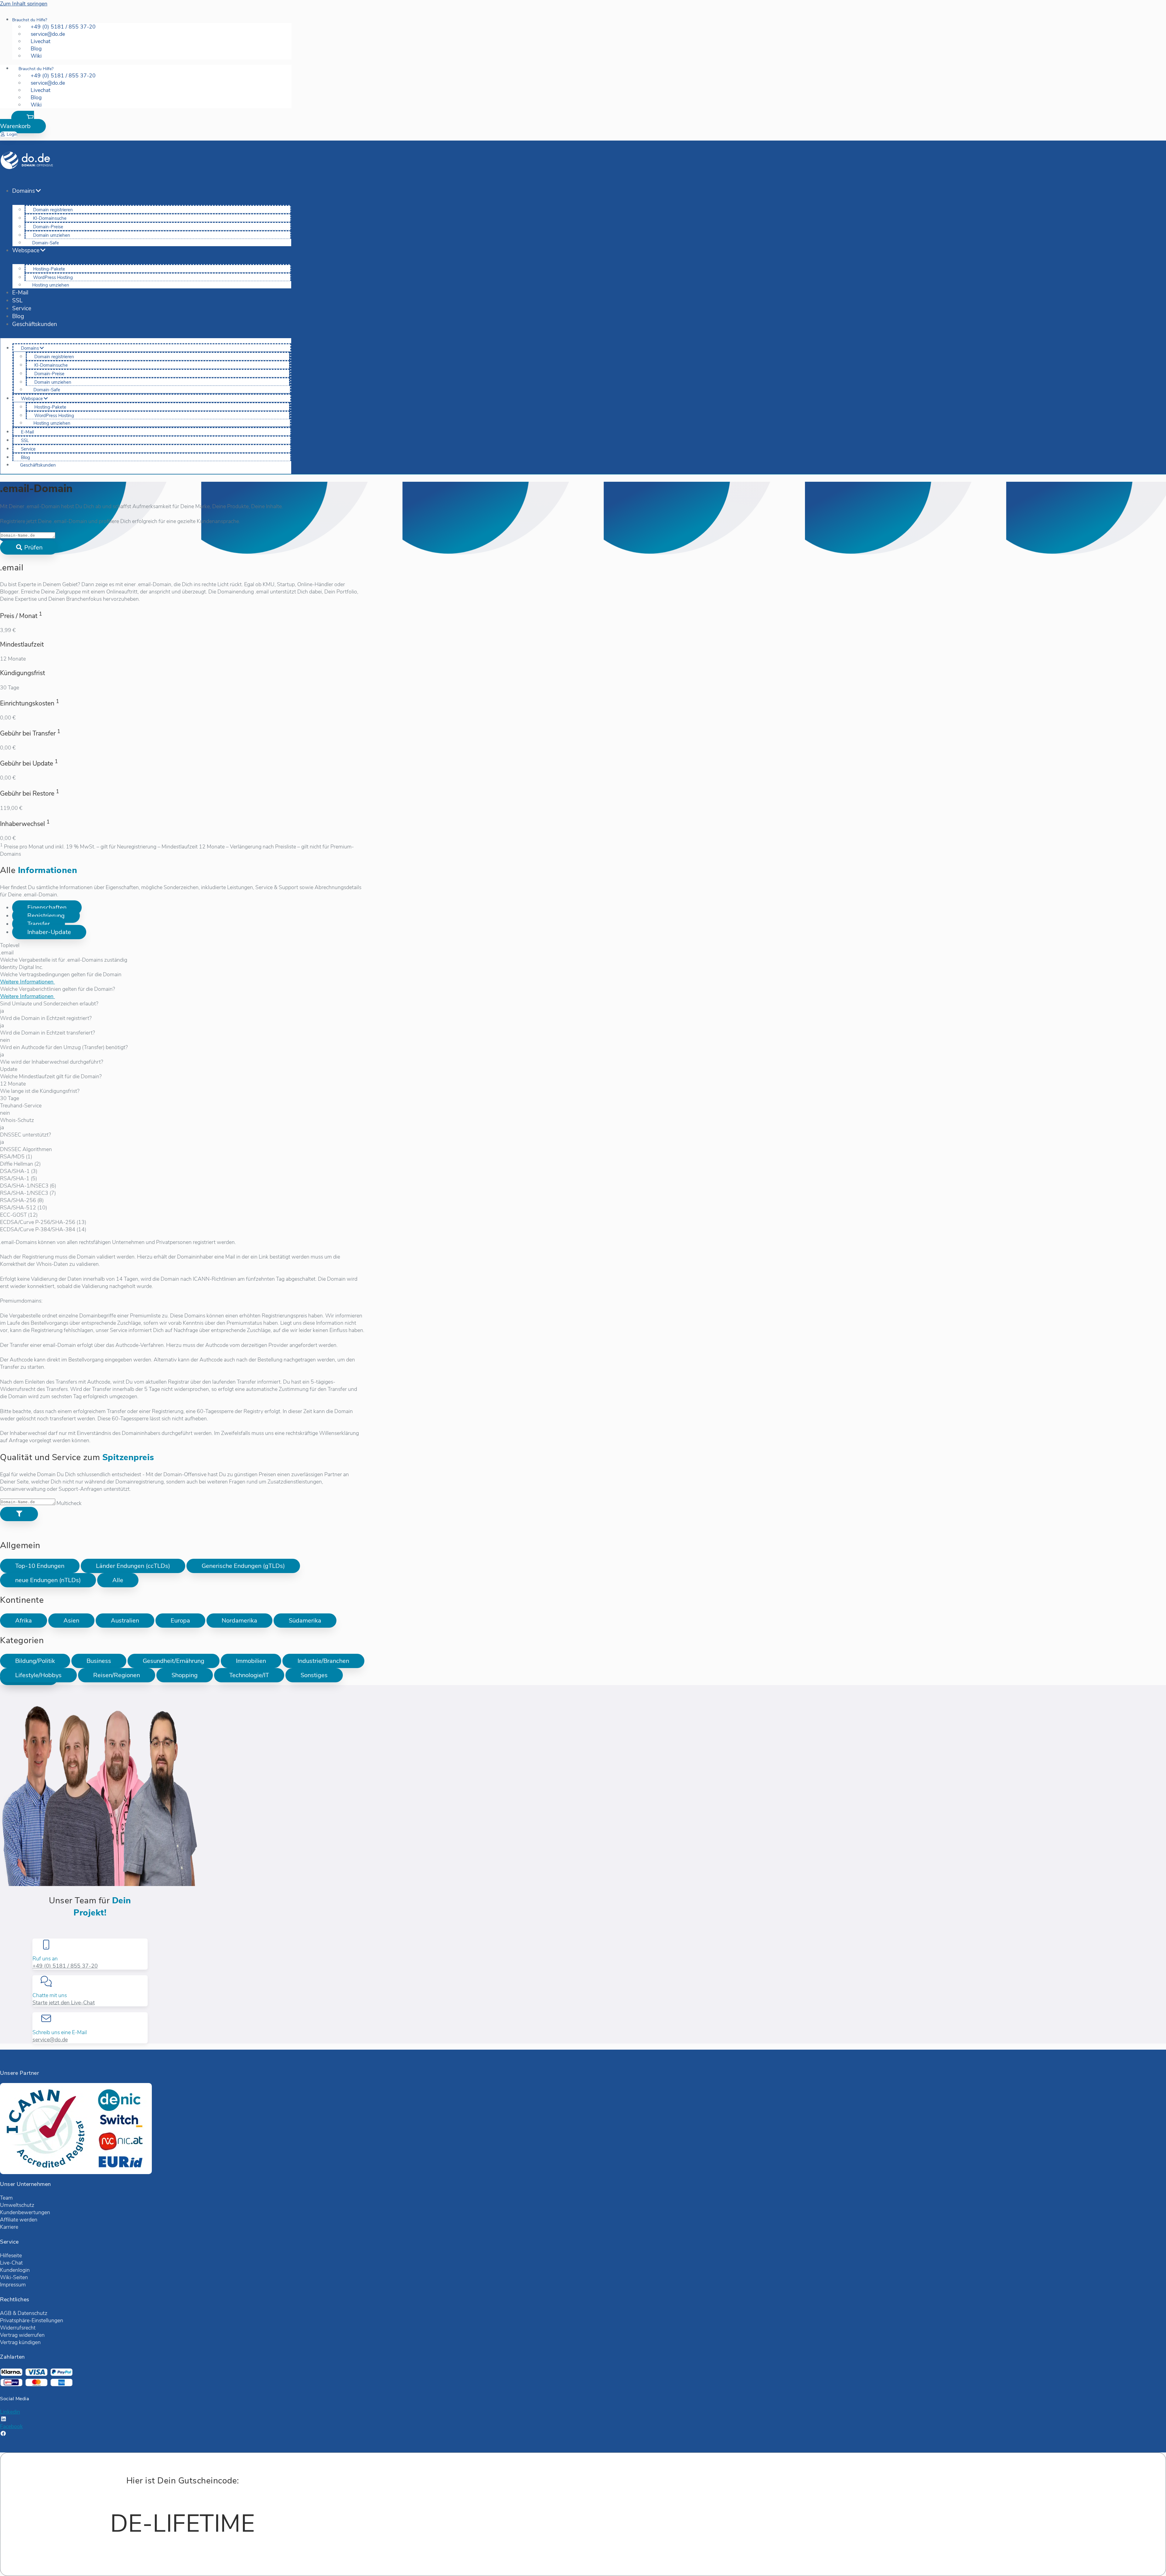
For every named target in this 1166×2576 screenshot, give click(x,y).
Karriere (9, 2227)
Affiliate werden (19, 2220)
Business (99, 1661)
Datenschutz (32, 2313)
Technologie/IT (249, 1675)
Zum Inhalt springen (24, 4)
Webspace (26, 250)
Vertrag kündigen (20, 2342)
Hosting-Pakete (49, 269)
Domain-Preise (48, 227)
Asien (71, 1621)
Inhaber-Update (49, 932)
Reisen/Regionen (117, 1675)
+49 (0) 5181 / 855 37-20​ (65, 1966)
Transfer (39, 924)
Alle (118, 1580)
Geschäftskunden (35, 324)
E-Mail (20, 293)
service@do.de (50, 2040)
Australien (125, 1621)
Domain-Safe (46, 243)
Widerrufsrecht (18, 2328)
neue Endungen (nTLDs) (48, 1580)
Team (6, 2198)
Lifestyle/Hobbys (38, 1675)
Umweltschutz (17, 2205)
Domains (24, 191)
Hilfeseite (11, 2255)
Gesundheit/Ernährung (174, 1661)
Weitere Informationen (27, 982)
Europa (180, 1621)
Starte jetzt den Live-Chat (64, 2003)
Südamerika (305, 1621)
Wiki (36, 56)
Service (22, 308)
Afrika (24, 1621)
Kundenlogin (15, 2270)
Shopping (185, 1675)
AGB (6, 2313)
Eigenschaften (47, 907)
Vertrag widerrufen (22, 2335)
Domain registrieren (53, 210)
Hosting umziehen (51, 285)
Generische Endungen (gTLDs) (243, 1566)
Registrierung (46, 916)
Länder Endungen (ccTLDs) (133, 1566)
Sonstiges (314, 1675)
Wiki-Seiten (14, 2277)
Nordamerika (239, 1621)
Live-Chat (11, 2263)
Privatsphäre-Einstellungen (32, 2320)
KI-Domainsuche (50, 218)
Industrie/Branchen (323, 1661)
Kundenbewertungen (25, 2212)
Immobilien (251, 1661)
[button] (23, 122)
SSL (17, 301)
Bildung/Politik (35, 1661)
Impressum (13, 2285)
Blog (18, 316)
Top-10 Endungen (40, 1566)
